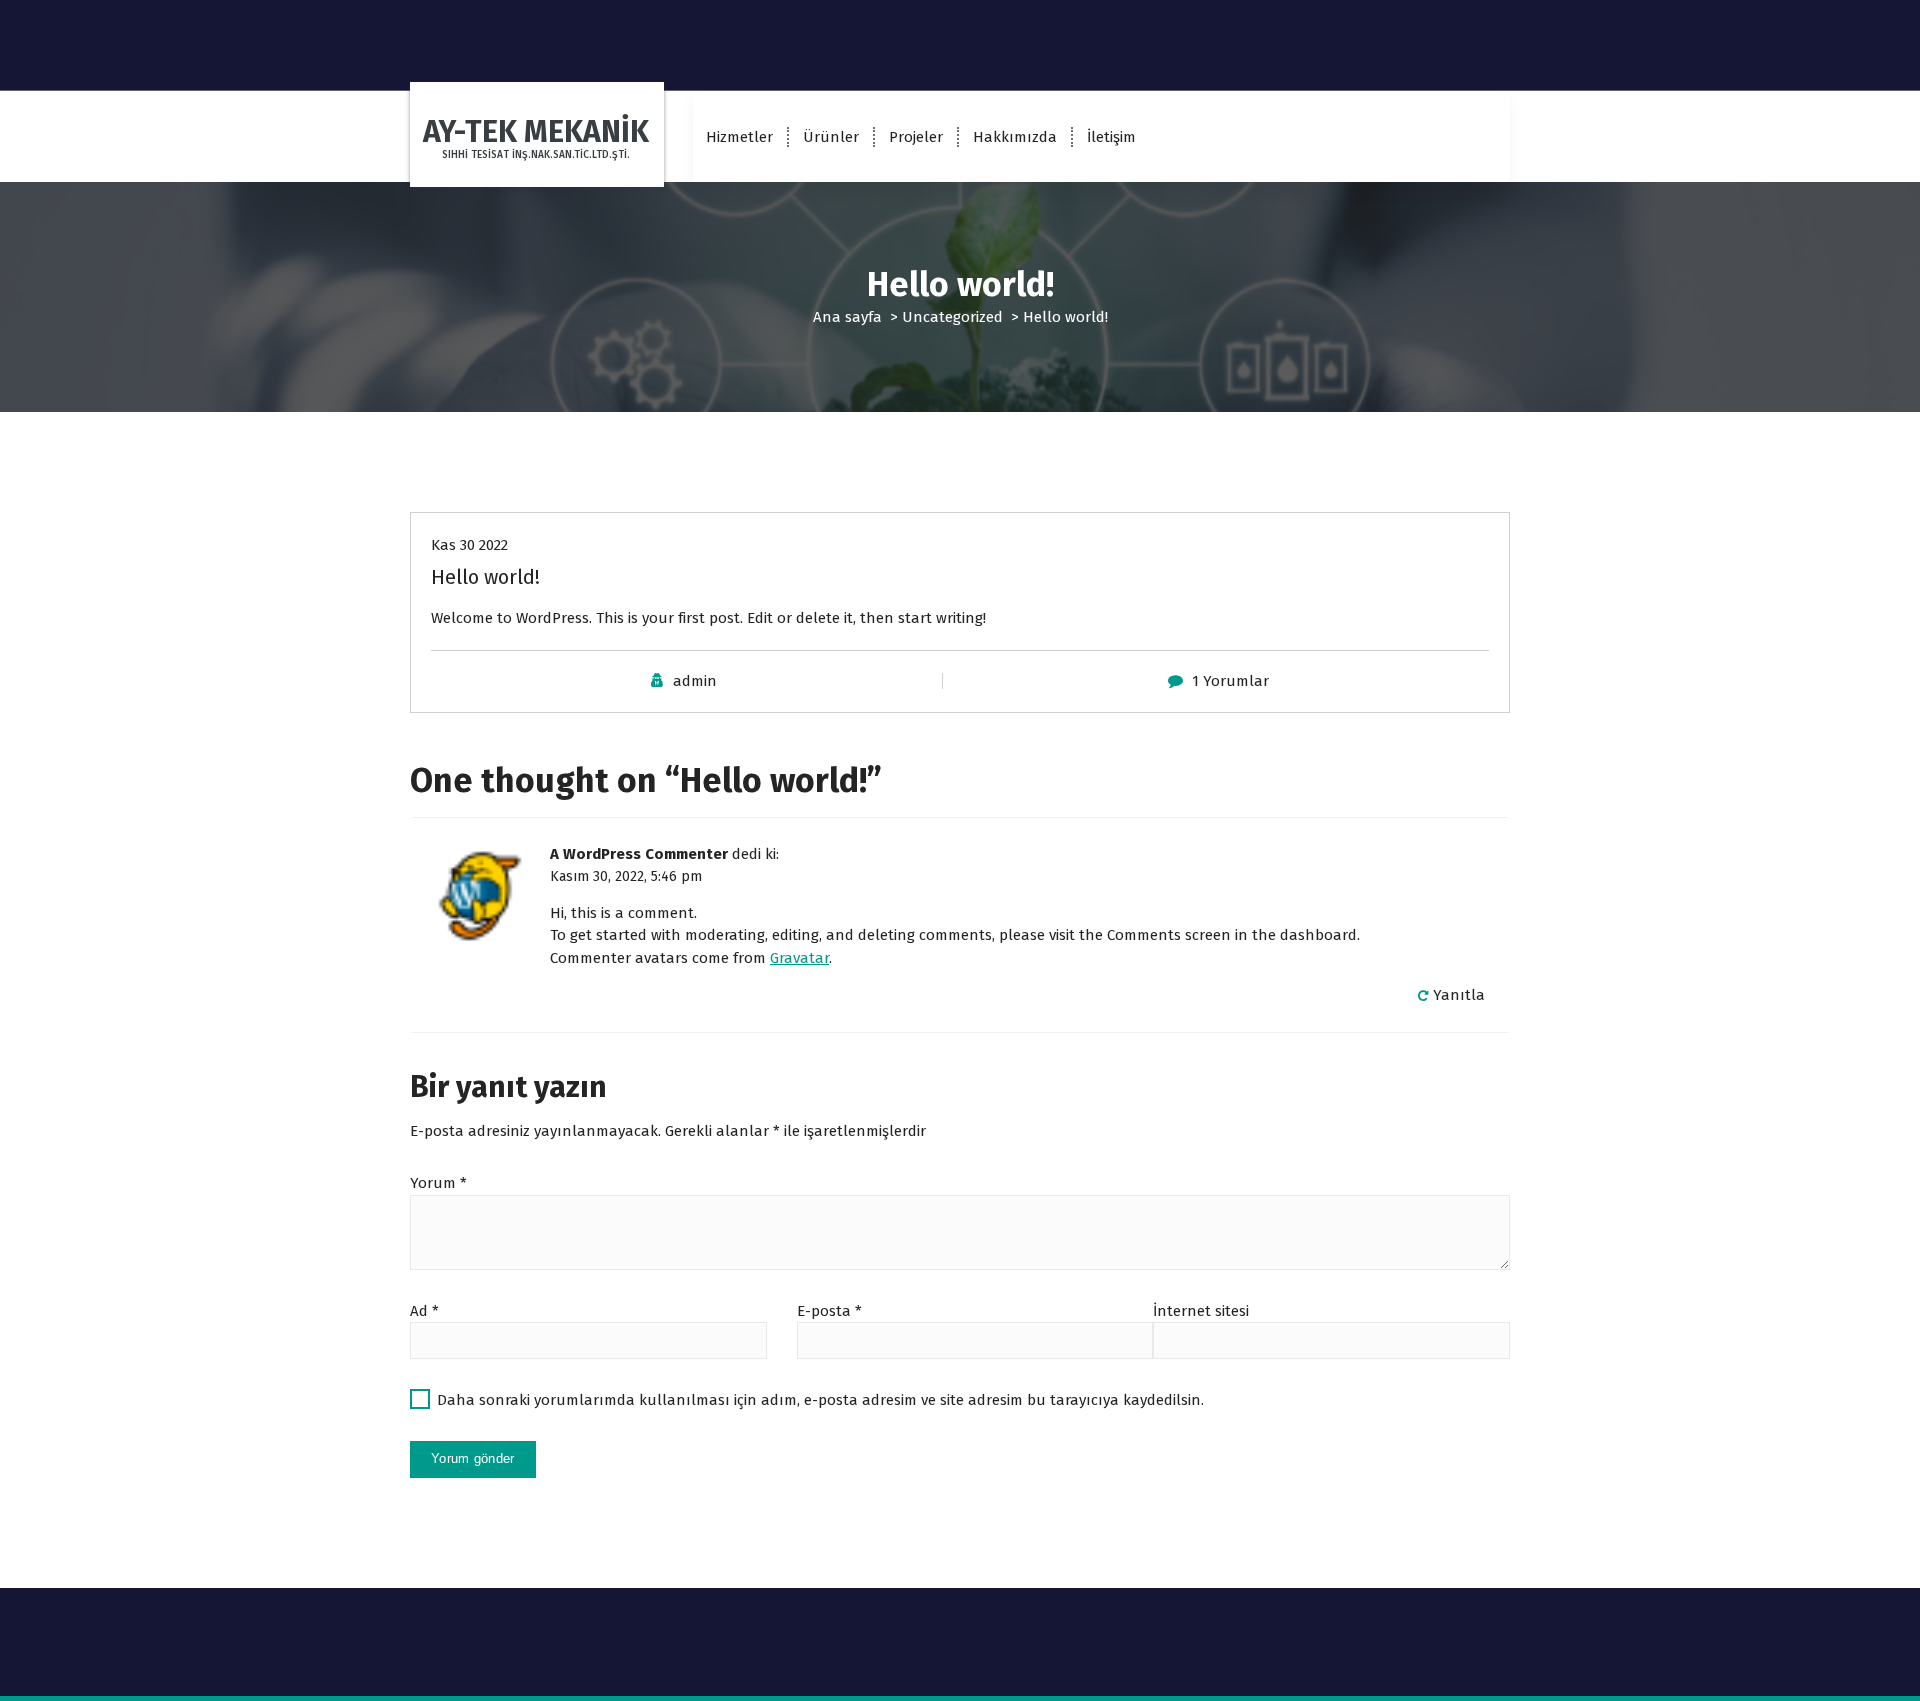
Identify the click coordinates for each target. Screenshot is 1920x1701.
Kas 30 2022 (469, 545)
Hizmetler (739, 137)
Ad (424, 1311)
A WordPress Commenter (639, 854)
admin (695, 681)
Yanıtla (1459, 995)
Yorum (438, 1183)
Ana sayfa (847, 317)
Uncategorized (952, 317)
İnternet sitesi (1201, 1311)
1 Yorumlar (1230, 681)
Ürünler (831, 137)
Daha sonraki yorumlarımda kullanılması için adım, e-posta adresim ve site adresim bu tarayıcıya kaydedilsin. (820, 1400)
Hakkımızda (1015, 137)
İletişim (1111, 137)
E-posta (829, 1311)
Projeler (916, 137)
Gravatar (799, 958)
